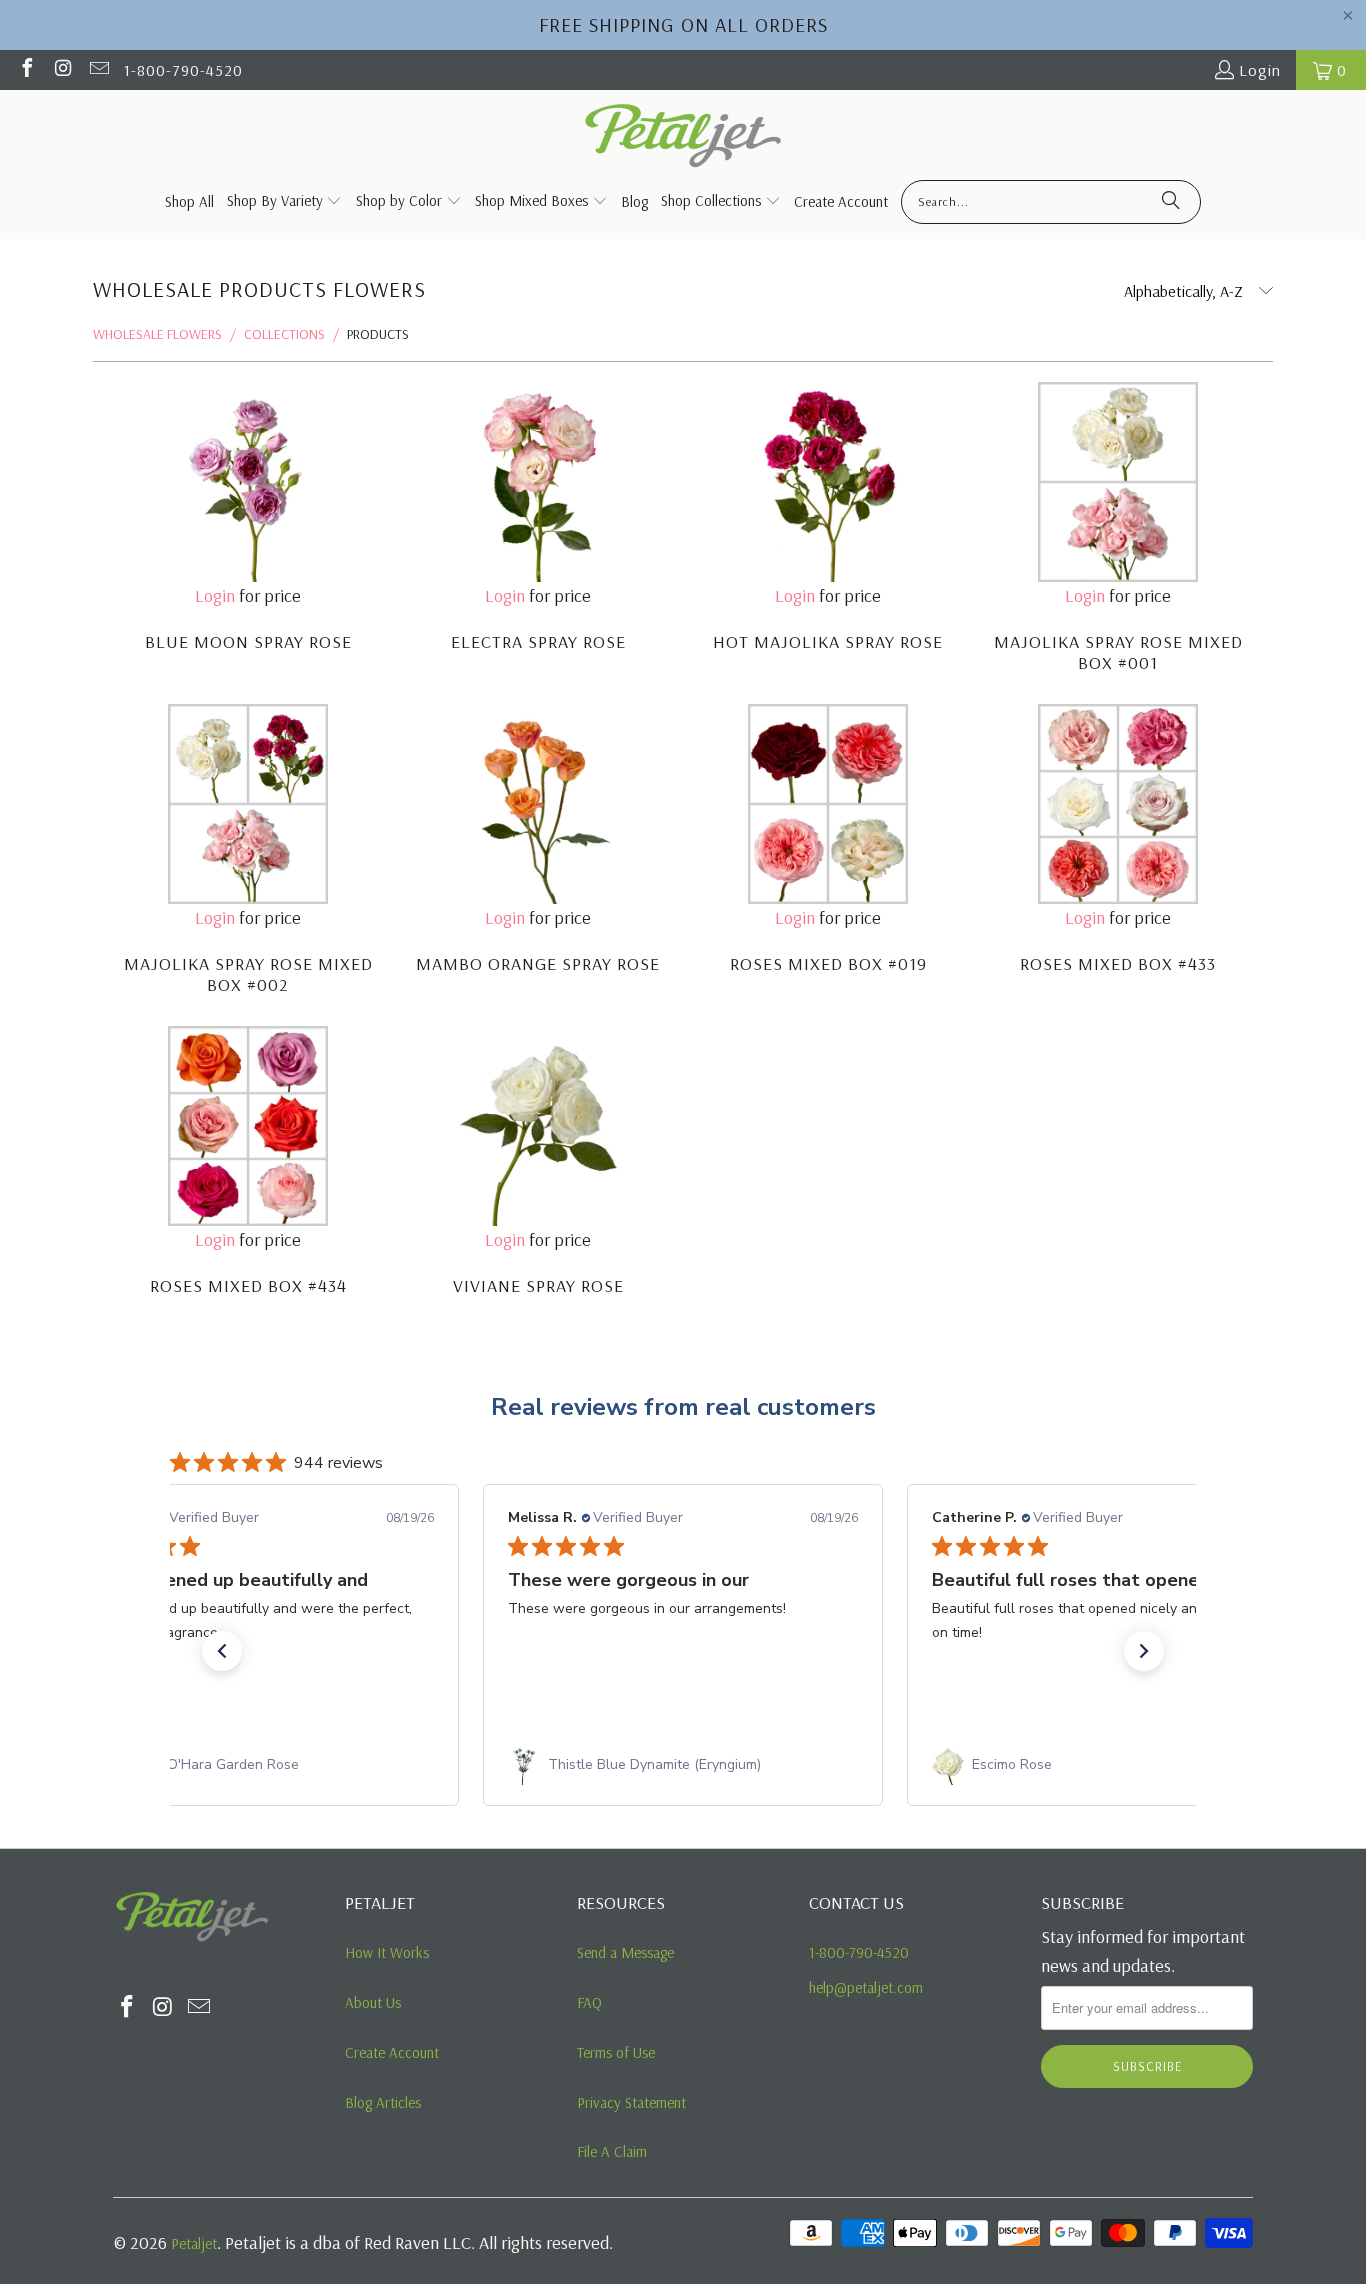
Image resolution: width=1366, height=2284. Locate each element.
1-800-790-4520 (183, 70)
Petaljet (194, 2243)
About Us (373, 2002)
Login (1260, 70)
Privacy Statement (631, 2102)
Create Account (392, 2052)
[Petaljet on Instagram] (62, 70)
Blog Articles (383, 2102)
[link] (259, 1765)
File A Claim (612, 2151)
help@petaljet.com (866, 1987)
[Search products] (1171, 202)
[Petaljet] (683, 137)
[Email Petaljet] (98, 70)
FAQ (589, 2002)
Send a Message (625, 1952)
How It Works (387, 1952)
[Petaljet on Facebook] (26, 70)
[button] (222, 1651)
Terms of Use (616, 2052)
